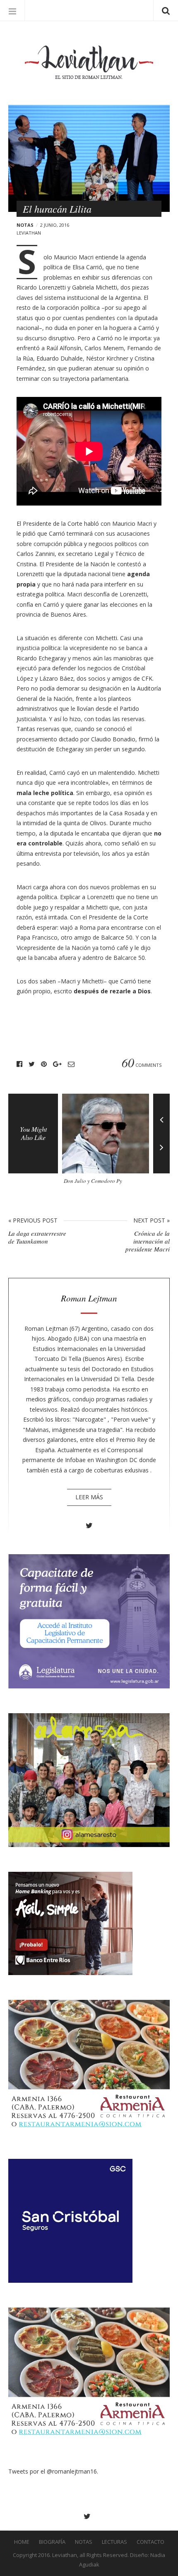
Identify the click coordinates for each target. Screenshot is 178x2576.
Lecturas (114, 2542)
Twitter (32, 1064)
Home (22, 2542)
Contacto (150, 2542)
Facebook (19, 1064)
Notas (25, 225)
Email (71, 1064)
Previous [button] (161, 1113)
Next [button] (161, 1153)
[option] (108, 1142)
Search (166, 10)
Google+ (57, 1064)
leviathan (29, 233)
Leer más (89, 1497)
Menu (12, 10)
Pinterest (44, 1064)
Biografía (52, 2542)
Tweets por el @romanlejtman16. (53, 2471)
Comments (142, 1064)
